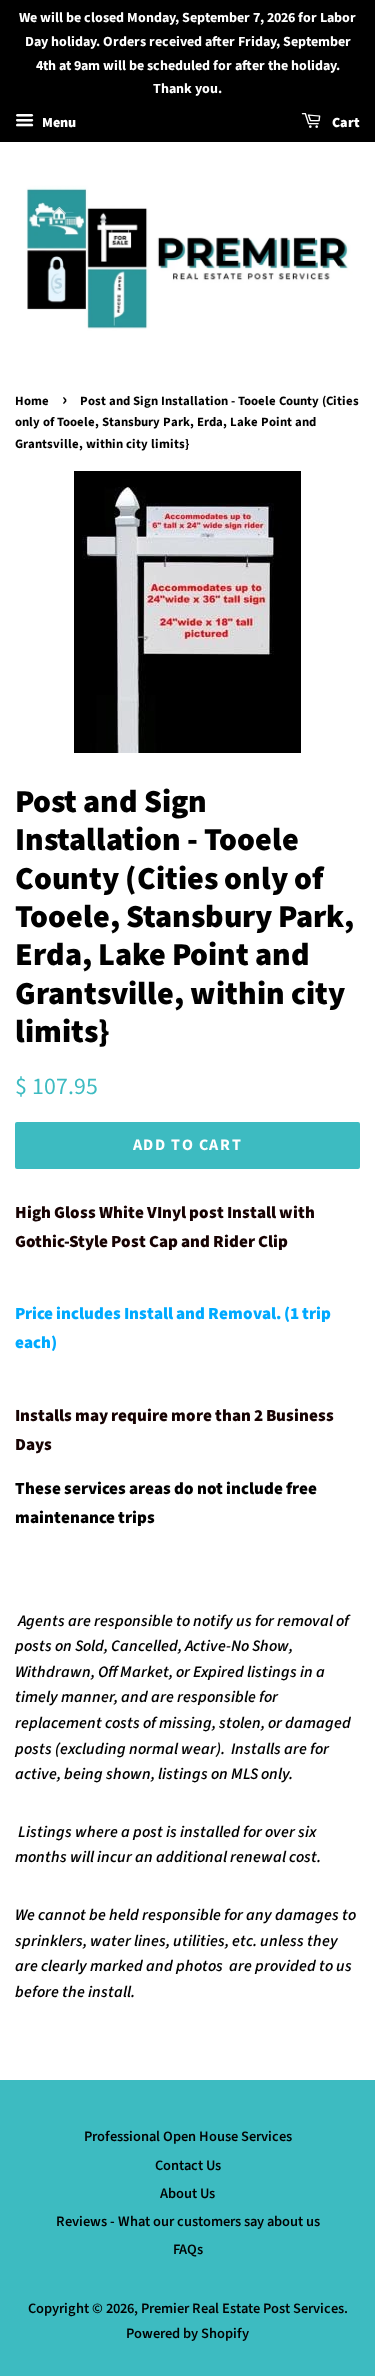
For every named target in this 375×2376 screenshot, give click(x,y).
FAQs (188, 2249)
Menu (57, 123)
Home (32, 401)
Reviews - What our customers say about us (188, 2221)
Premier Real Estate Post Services (242, 2308)
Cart (344, 123)
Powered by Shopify (187, 2333)
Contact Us (188, 2165)
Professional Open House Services (188, 2136)
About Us (187, 2193)
